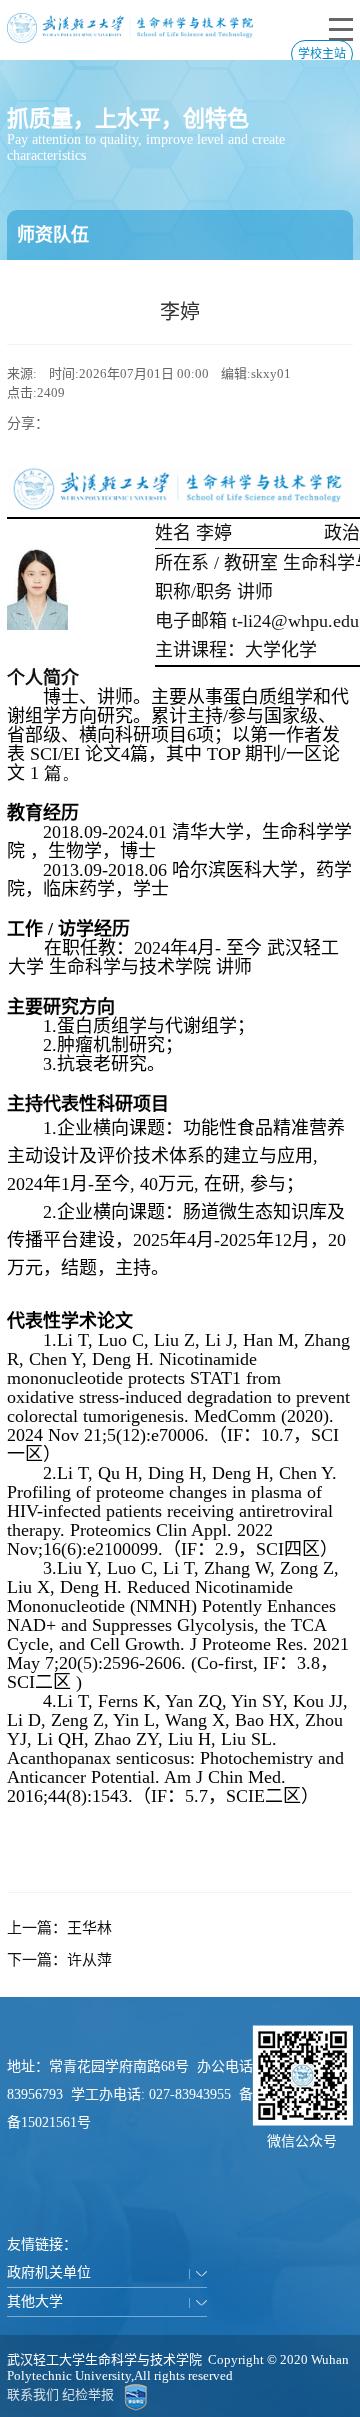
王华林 (89, 1928)
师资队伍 (85, 284)
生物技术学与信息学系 (261, 284)
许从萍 (89, 1960)
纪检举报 (88, 2394)
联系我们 (33, 2394)
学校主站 (322, 54)
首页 (30, 284)
